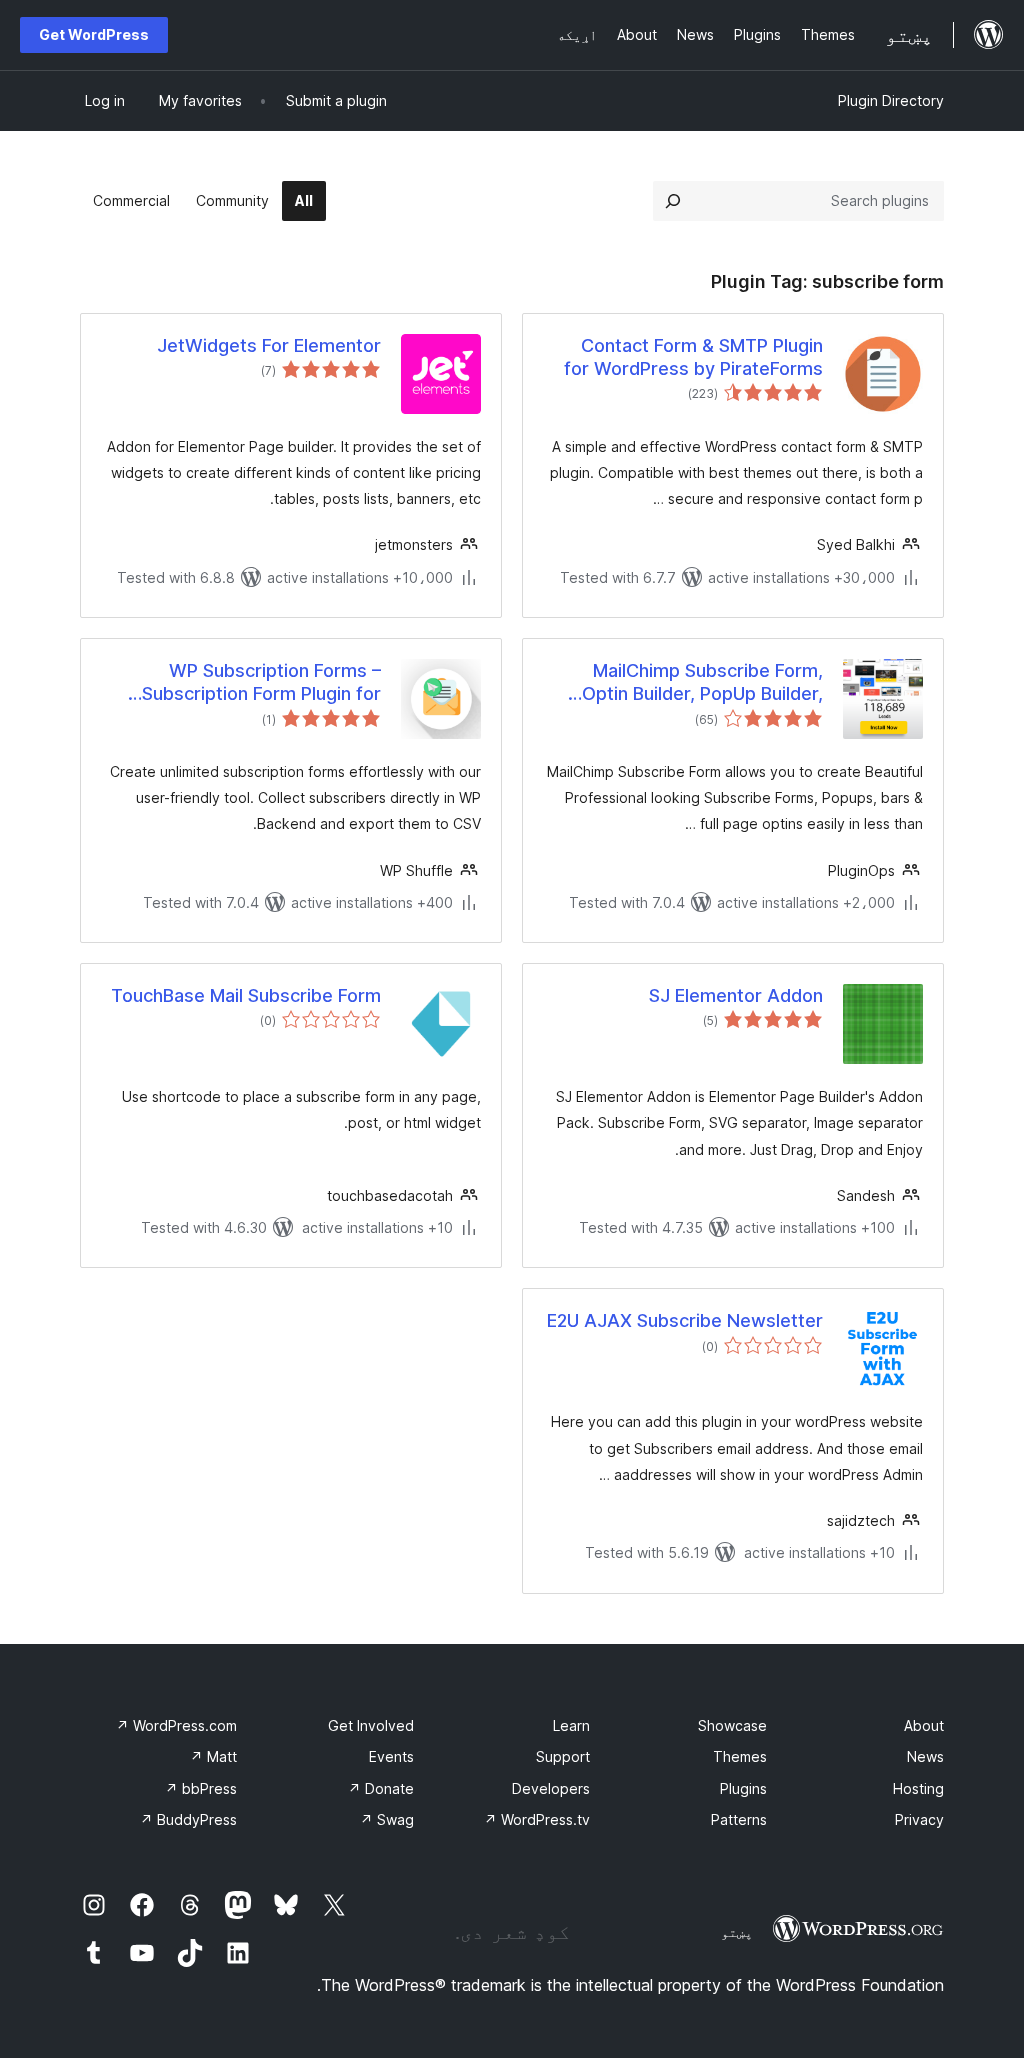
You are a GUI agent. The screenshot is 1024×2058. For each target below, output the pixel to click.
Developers (551, 1788)
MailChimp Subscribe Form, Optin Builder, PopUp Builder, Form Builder (702, 683)
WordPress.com (176, 1725)
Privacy (919, 1819)
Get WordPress (94, 34)
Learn (571, 1725)
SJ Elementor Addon (736, 995)
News (925, 1756)
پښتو (737, 1932)
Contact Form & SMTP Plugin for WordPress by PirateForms (693, 357)
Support (563, 1756)
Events (391, 1756)
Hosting (918, 1788)
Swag (387, 1819)
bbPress (201, 1788)
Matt (213, 1756)
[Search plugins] (673, 201)
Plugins (743, 1788)
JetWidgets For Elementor (269, 345)
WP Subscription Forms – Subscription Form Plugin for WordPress (261, 683)
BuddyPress (188, 1819)
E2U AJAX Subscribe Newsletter (685, 1320)
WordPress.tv (537, 1819)
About (924, 1725)
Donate (381, 1788)
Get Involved (371, 1725)
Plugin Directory (891, 100)
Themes (740, 1756)
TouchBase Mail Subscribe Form (246, 995)
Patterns (739, 1819)
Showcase (732, 1725)
